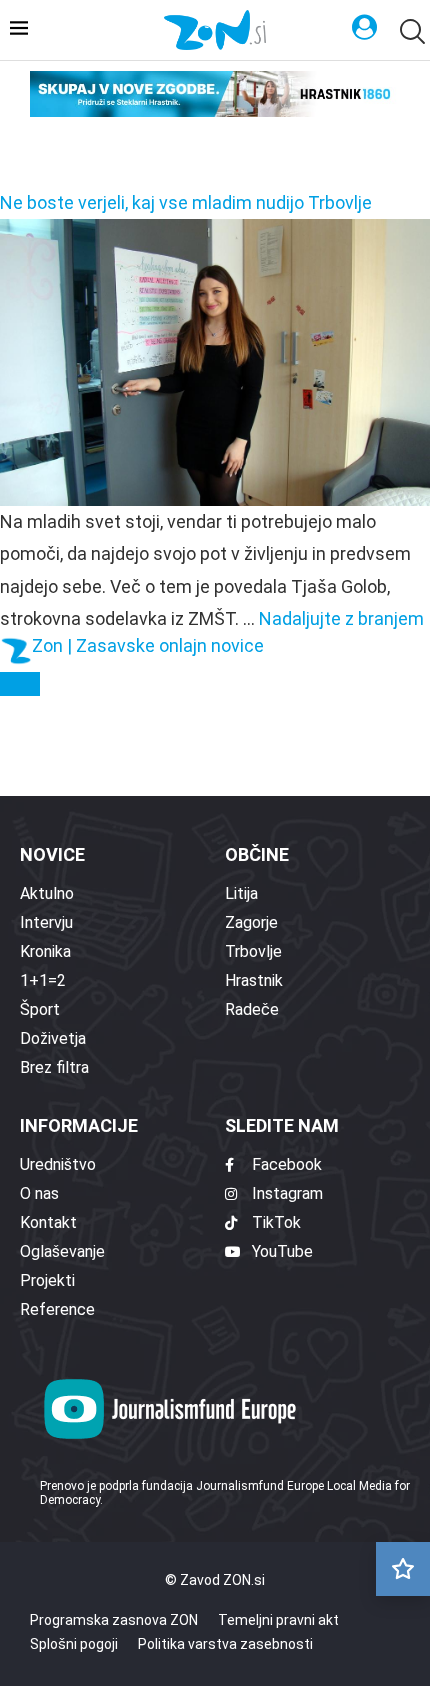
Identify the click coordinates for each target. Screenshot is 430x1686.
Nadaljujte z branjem (341, 618)
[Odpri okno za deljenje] (20, 684)
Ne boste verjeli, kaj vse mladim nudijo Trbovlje (186, 202)
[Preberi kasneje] (403, 1569)
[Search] (410, 31)
